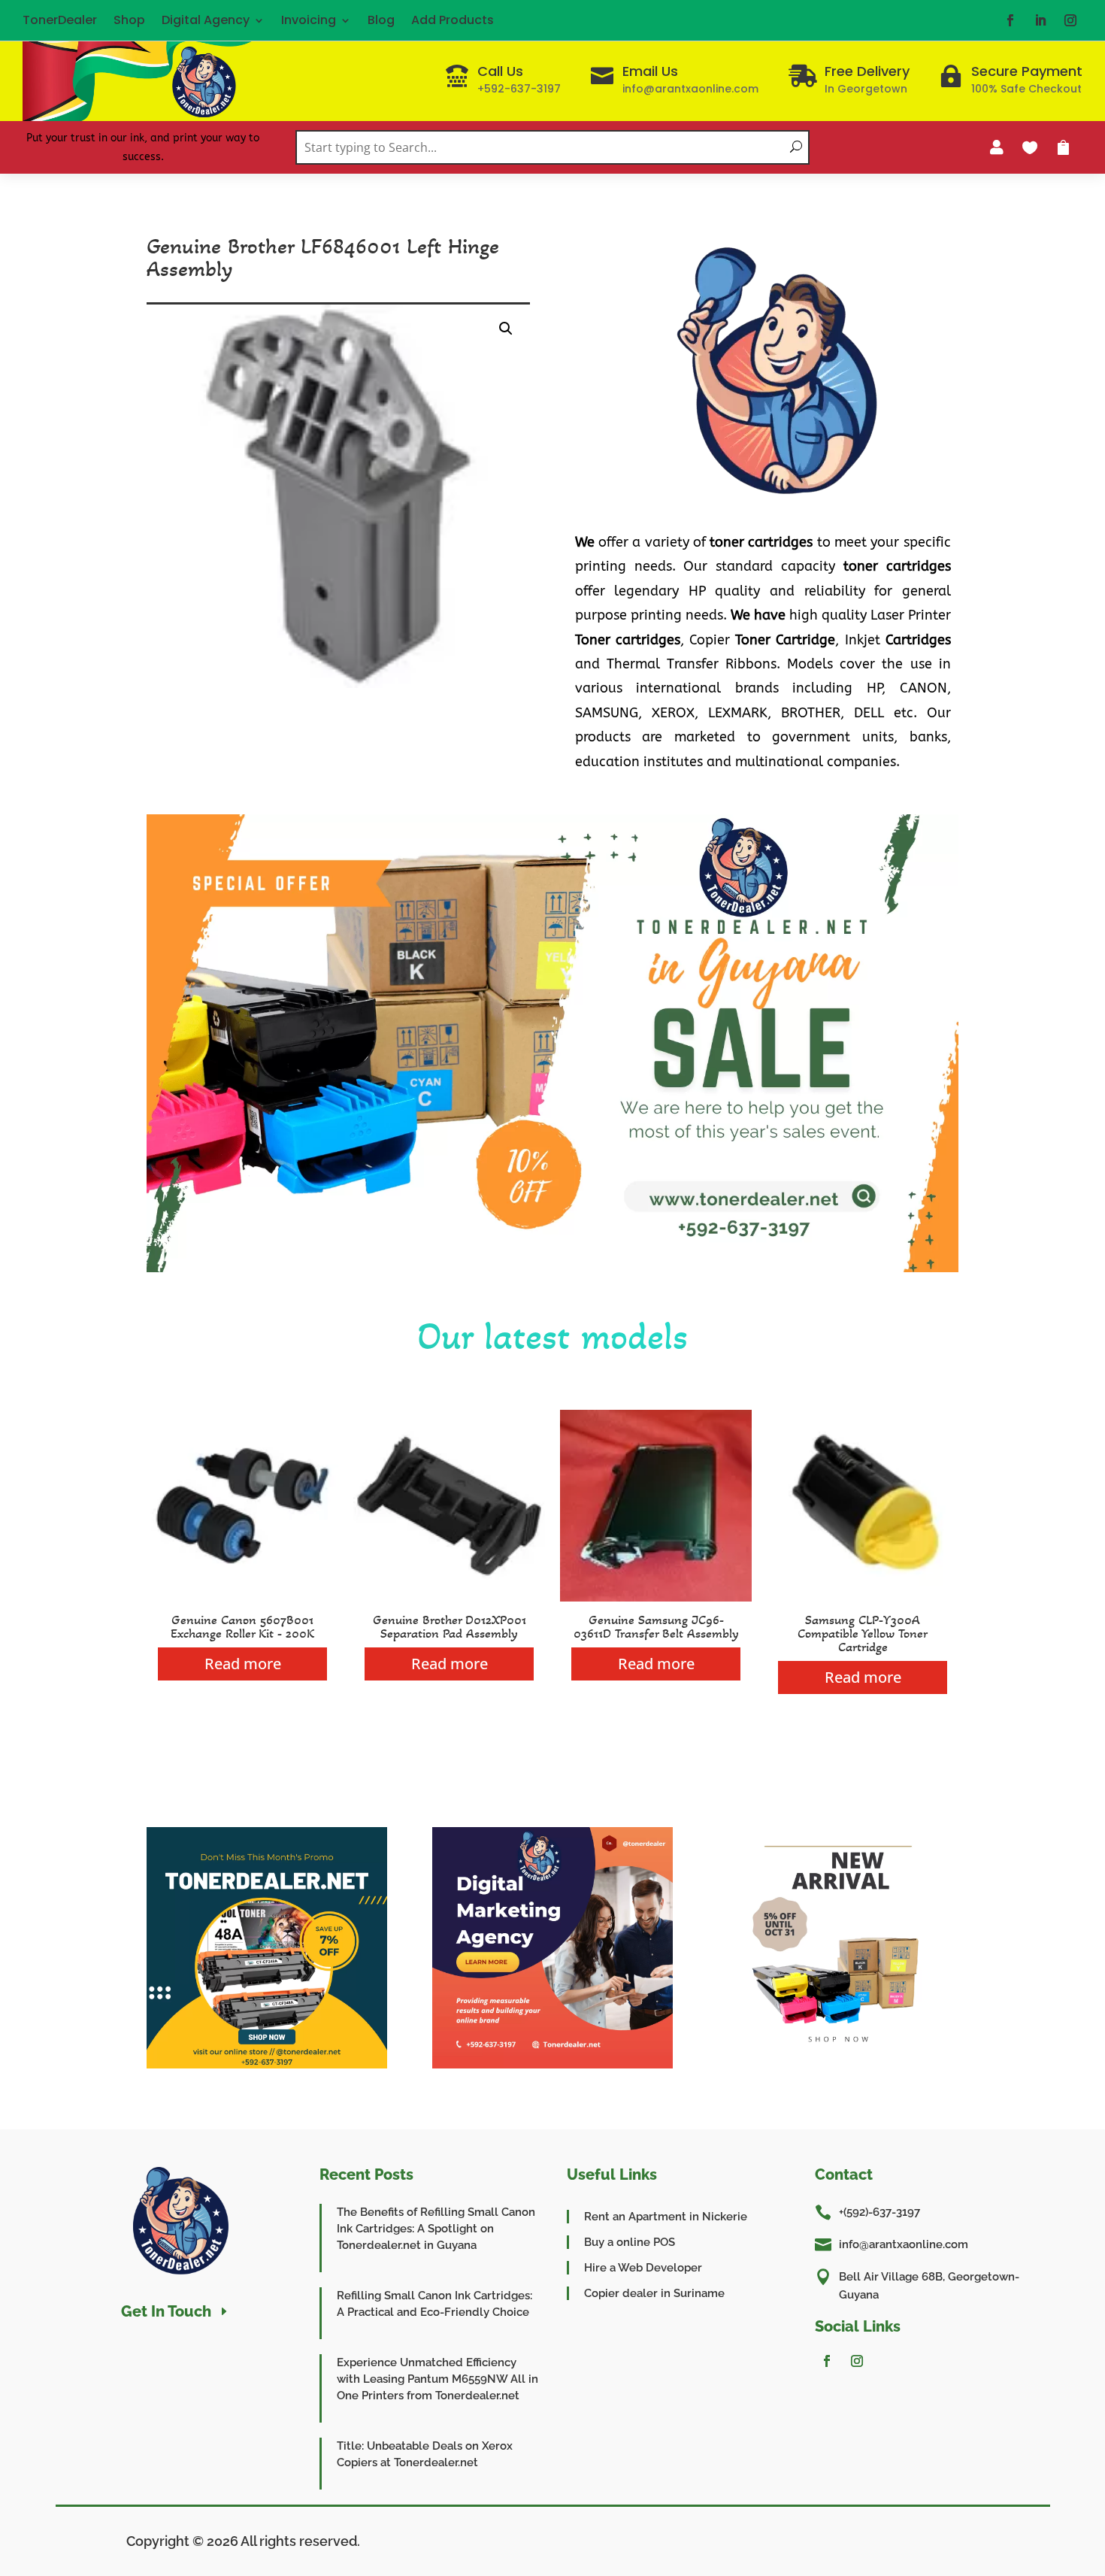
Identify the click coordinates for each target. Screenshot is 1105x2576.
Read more (243, 1664)
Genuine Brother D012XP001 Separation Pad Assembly (450, 1626)
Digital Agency (206, 20)
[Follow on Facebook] (1010, 20)
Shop (129, 20)
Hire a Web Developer (643, 2268)
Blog (381, 20)
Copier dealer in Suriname (654, 2293)
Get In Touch (166, 2311)
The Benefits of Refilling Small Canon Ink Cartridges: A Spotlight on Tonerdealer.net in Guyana (436, 2229)
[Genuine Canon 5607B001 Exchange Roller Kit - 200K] (242, 1597)
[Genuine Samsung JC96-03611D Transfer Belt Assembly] (656, 1597)
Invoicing (309, 20)
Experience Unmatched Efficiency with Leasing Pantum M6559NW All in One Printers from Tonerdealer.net (437, 2379)
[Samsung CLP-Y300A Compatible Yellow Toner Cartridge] (863, 1597)
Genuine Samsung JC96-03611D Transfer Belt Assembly (656, 1626)
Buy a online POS (630, 2242)
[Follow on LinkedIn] (1040, 20)
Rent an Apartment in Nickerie (666, 2217)
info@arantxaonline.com (904, 2244)
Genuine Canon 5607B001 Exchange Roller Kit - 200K (242, 1626)
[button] (506, 329)
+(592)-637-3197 (879, 2212)
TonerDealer (60, 20)
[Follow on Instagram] (1070, 20)
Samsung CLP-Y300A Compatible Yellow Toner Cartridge (863, 1633)
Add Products (453, 20)
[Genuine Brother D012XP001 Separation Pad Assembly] (449, 1597)
